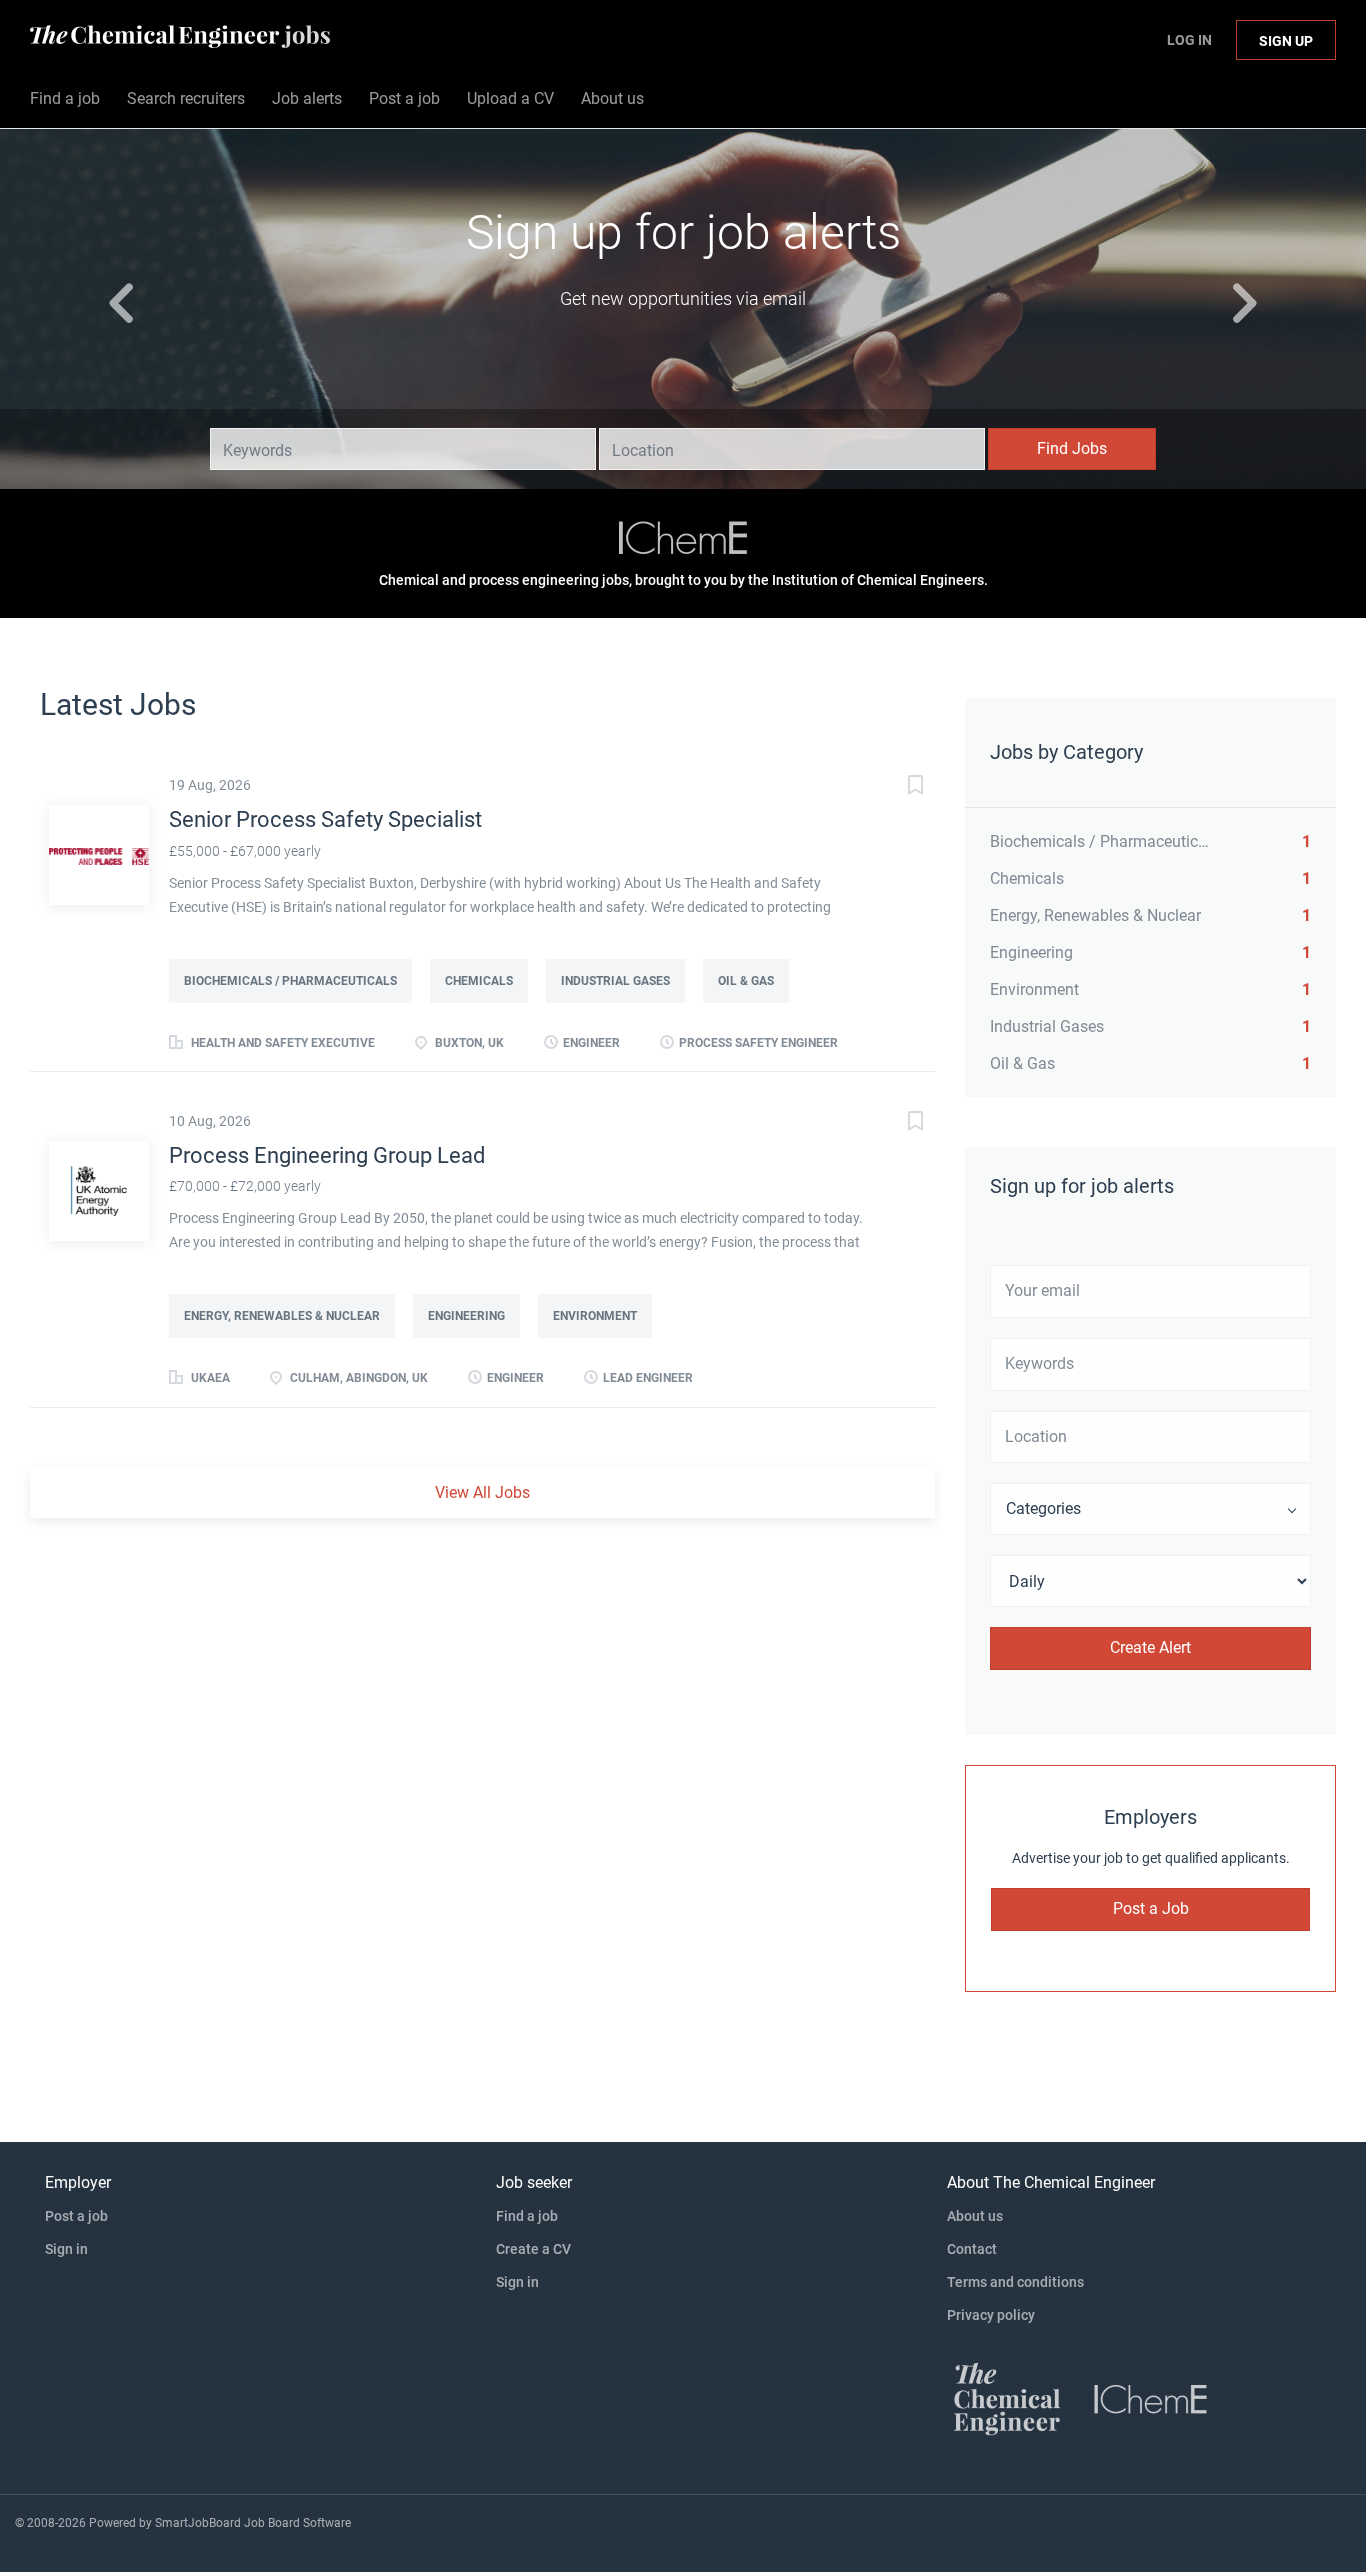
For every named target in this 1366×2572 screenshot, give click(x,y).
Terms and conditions (1015, 2282)
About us (975, 2216)
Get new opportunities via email (683, 298)
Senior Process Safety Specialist (325, 819)
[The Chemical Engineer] (1007, 2398)
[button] (102, 309)
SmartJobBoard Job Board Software (253, 2523)
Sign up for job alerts (683, 232)
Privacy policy (991, 2315)
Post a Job (1151, 1908)
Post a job (76, 2216)
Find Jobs (1072, 448)
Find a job (527, 2216)
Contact (972, 2249)
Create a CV (533, 2249)
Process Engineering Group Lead (327, 1155)
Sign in (66, 2249)
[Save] (895, 787)
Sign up (1286, 41)
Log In (1189, 40)
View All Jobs (482, 1492)
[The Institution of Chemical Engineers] (683, 540)
